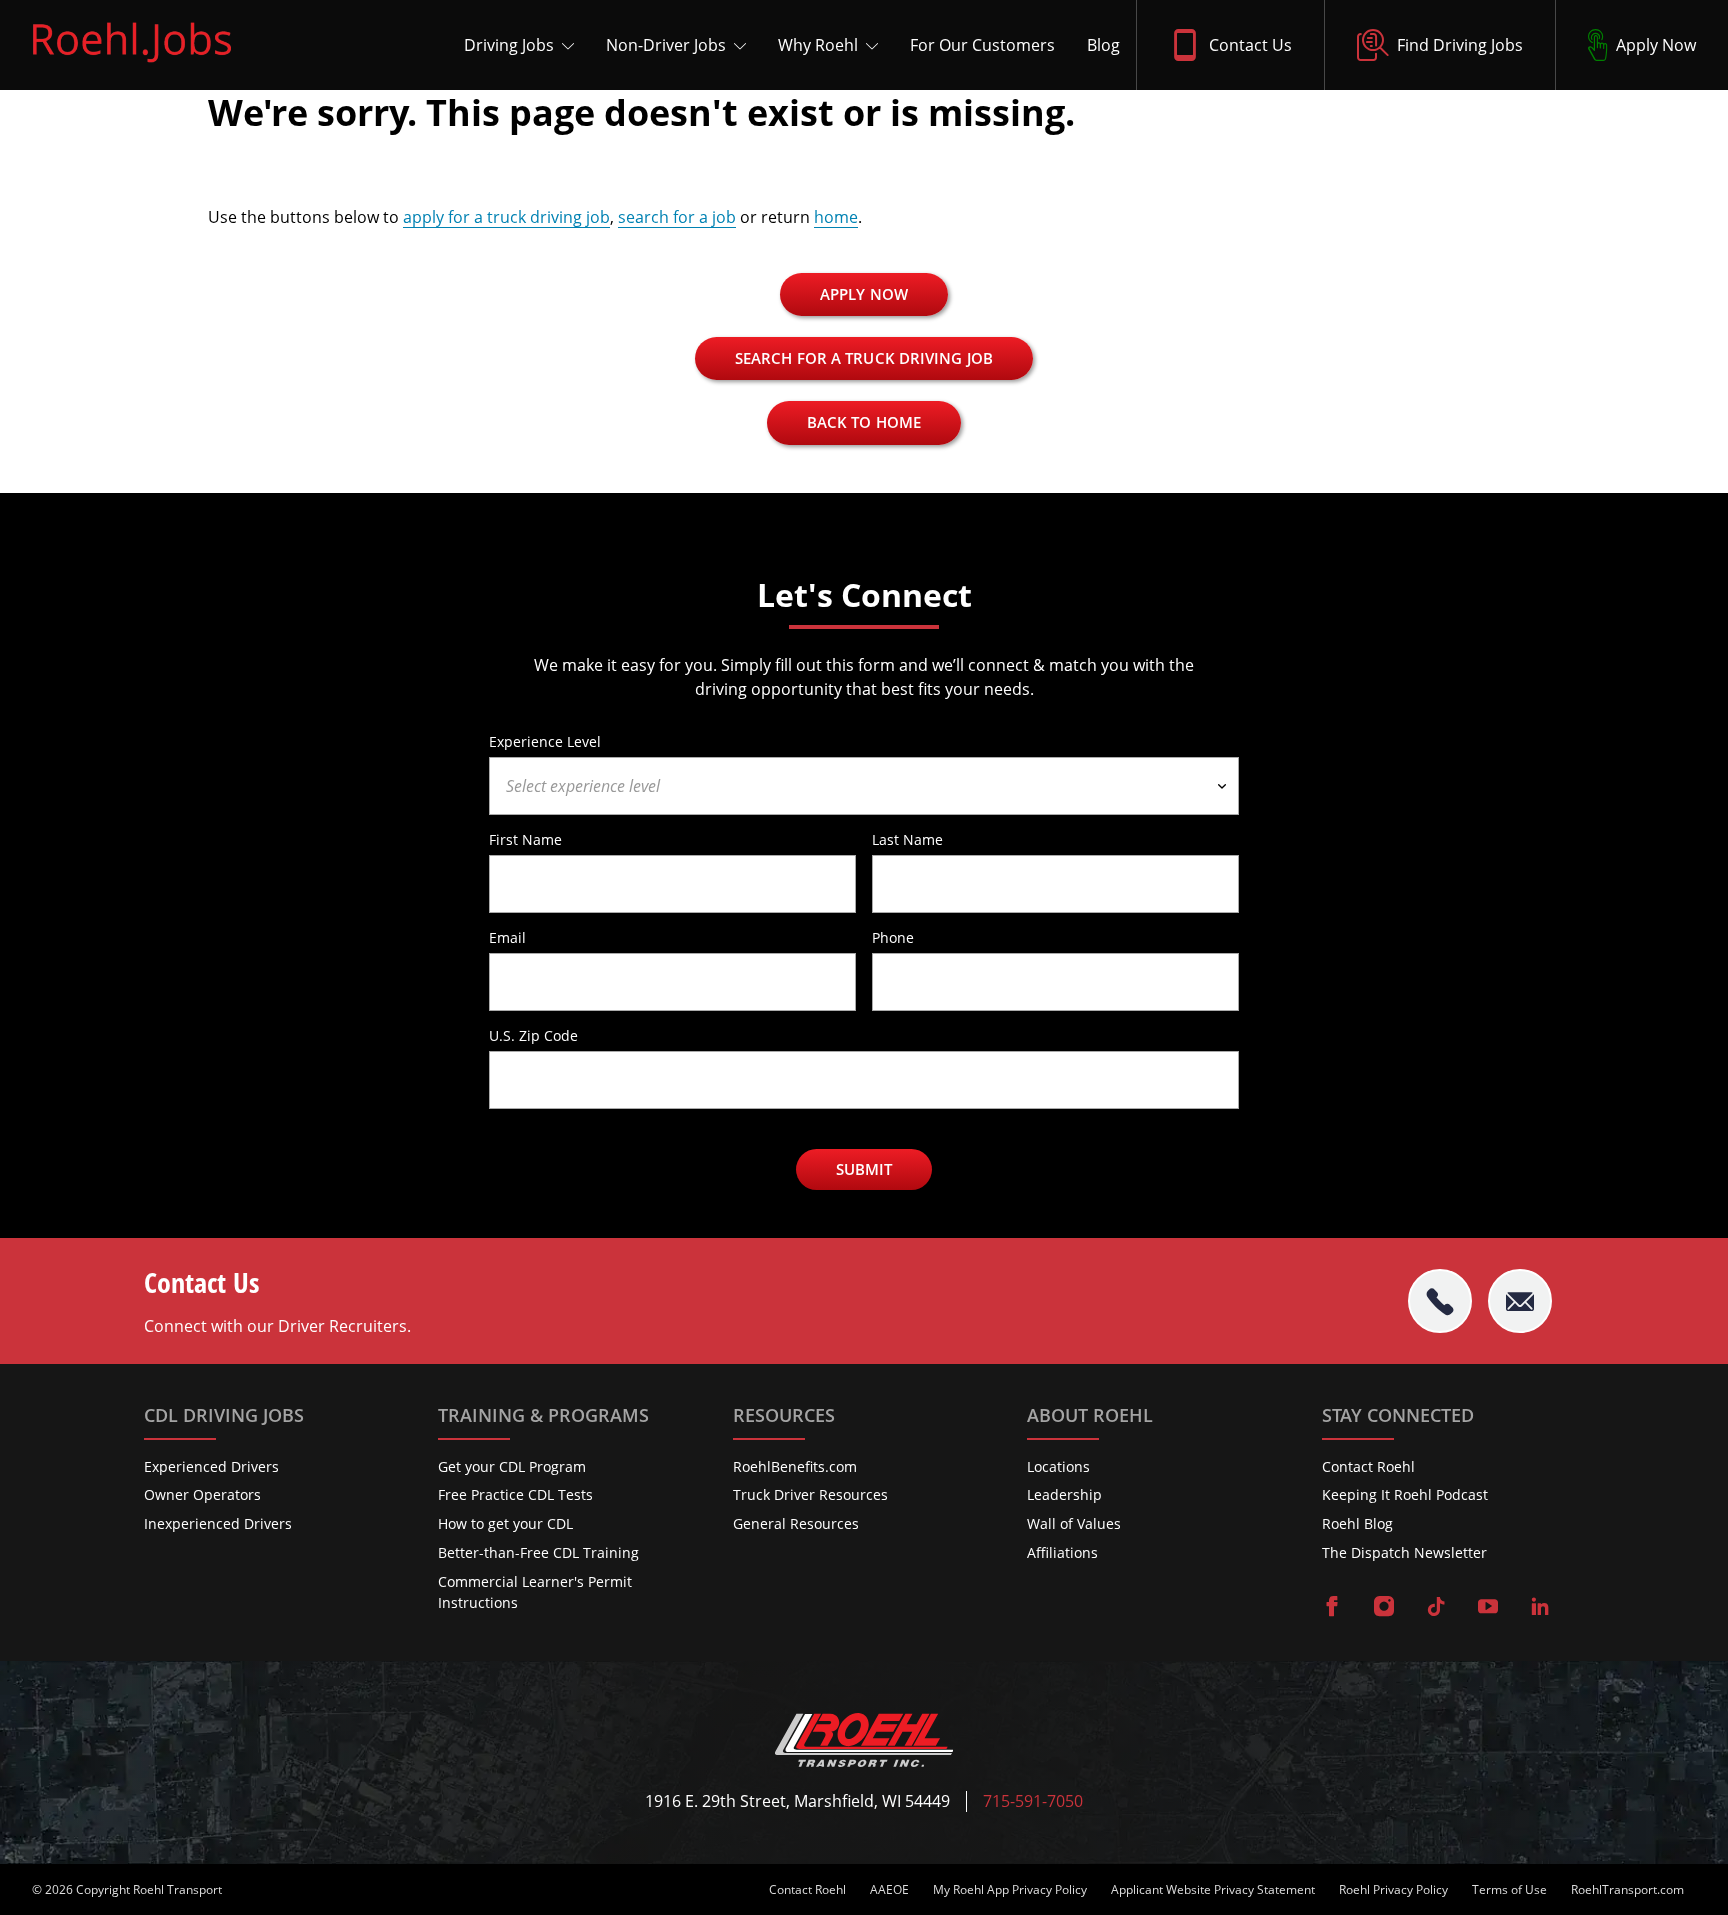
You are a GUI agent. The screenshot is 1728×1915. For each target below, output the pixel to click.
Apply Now (864, 294)
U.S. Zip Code (533, 1035)
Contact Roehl (1368, 1466)
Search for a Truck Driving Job (864, 358)
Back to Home (864, 422)
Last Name (907, 839)
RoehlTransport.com (1627, 1890)
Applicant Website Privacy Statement (1213, 1890)
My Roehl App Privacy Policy (1010, 1890)
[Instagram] (1384, 1608)
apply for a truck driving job (506, 217)
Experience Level (545, 741)
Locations (1058, 1466)
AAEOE (889, 1890)
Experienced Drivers (211, 1466)
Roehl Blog (1357, 1523)
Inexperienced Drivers (218, 1523)
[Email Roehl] (1520, 1301)
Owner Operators (202, 1494)
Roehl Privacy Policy (1393, 1890)
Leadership (1064, 1494)
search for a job (677, 217)
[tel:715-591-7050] (1440, 1301)
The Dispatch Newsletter (1404, 1552)
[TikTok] (1436, 1608)
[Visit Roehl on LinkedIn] (1540, 1608)
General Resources (796, 1523)
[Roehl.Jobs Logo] (132, 67)
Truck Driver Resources (810, 1494)
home (836, 217)
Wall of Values (1074, 1523)
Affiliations (1062, 1552)
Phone (893, 937)
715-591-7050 (1033, 1801)
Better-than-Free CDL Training (538, 1552)
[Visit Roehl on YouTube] (1488, 1608)
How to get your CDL (505, 1523)
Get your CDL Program (512, 1466)
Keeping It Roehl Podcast (1405, 1494)
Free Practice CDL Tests (515, 1494)
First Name (525, 839)
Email (507, 937)
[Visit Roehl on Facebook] (1332, 1608)
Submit (864, 1169)
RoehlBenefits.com (795, 1466)
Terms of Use (1509, 1890)
